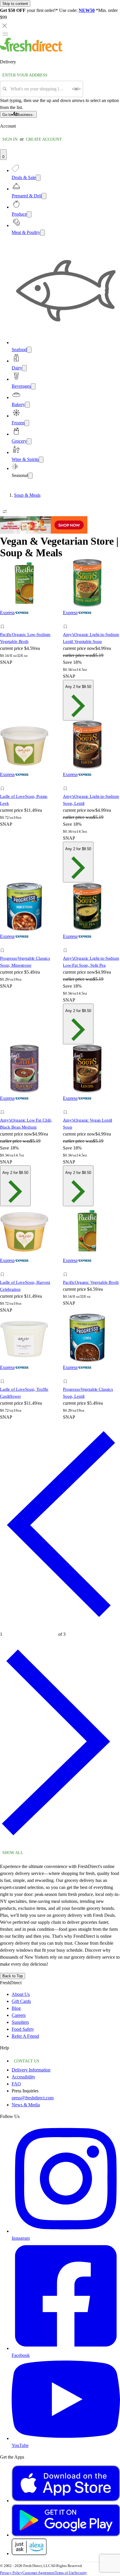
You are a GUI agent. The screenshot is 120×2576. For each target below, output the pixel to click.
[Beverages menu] (33, 386)
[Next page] (60, 1844)
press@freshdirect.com (33, 2098)
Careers (19, 2015)
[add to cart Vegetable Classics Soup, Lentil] (67, 1375)
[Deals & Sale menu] (38, 178)
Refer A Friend (25, 2036)
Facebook (21, 2355)
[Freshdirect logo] (32, 50)
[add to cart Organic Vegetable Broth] (67, 1268)
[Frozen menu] (27, 423)
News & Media (26, 2105)
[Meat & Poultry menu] (43, 233)
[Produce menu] (29, 214)
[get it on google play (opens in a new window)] (66, 2535)
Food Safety (23, 2029)
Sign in (10, 139)
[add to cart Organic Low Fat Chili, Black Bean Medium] (4, 1106)
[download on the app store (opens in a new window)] (66, 2501)
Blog (16, 2008)
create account (44, 139)
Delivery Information (31, 2070)
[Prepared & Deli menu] (44, 196)
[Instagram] (66, 2231)
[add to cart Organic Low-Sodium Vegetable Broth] (4, 620)
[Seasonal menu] (30, 476)
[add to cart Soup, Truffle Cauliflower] (4, 1375)
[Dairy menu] (24, 368)
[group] (60, 495)
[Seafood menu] (29, 350)
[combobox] (39, 89)
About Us (21, 1994)
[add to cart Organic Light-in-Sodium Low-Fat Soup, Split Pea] (67, 944)
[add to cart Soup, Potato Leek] (4, 782)
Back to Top (13, 1976)
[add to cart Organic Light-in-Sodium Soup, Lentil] (67, 782)
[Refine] (5, 512)
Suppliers (20, 2022)
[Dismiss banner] (5, 26)
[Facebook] (66, 2348)
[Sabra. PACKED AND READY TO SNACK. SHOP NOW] (44, 532)
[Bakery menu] (27, 405)
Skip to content (15, 4)
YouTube (20, 2445)
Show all (13, 1853)
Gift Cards (21, 2001)
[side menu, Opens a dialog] (5, 34)
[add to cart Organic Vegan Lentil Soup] (67, 1106)
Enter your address (25, 75)
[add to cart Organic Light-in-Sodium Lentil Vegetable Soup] (67, 620)
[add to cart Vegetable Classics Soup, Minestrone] (4, 944)
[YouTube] (66, 2438)
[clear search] (76, 89)
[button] (29, 628)
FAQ (16, 2084)
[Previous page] (60, 1626)
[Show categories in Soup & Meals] (115, 495)
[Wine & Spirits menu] (41, 460)
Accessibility (23, 2077)
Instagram (21, 2238)
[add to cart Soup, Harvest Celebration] (4, 1268)
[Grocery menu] (29, 441)
